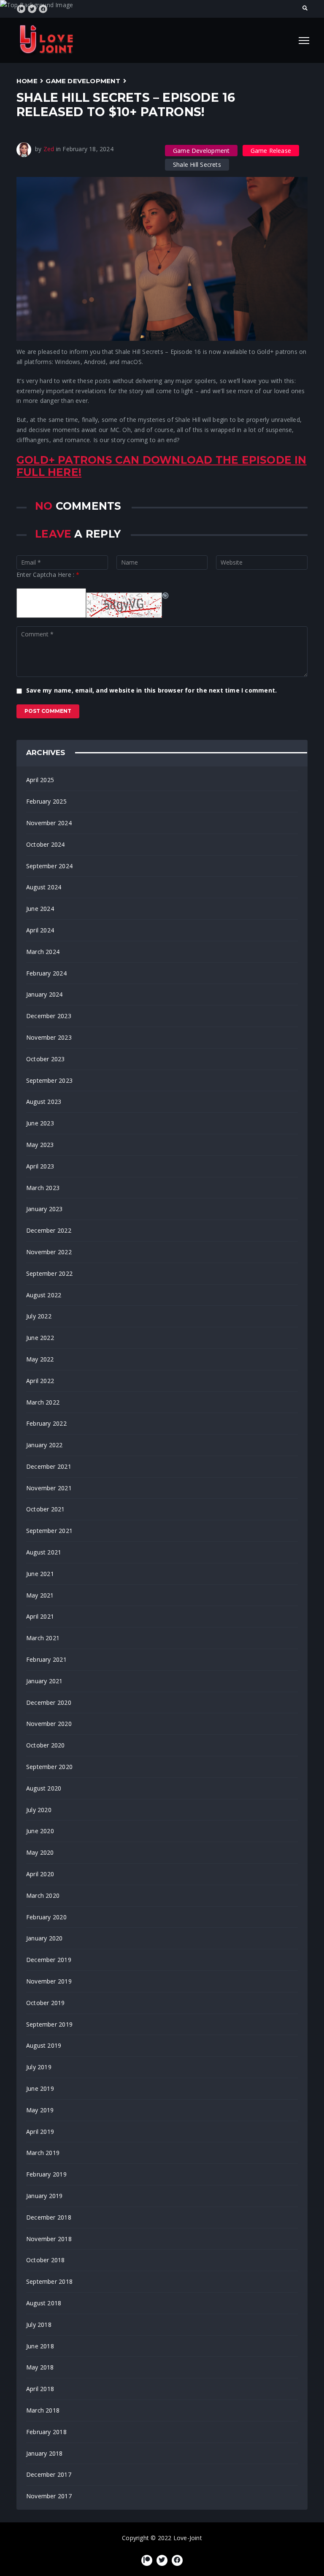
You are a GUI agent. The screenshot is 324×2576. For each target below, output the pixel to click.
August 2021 (44, 1552)
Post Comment (48, 711)
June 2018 (40, 2346)
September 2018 (49, 2281)
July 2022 (39, 1316)
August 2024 (44, 887)
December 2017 (49, 2474)
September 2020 (49, 1767)
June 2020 (40, 1831)
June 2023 (40, 1123)
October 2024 (46, 844)
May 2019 (40, 2110)
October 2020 (46, 1745)
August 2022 (44, 1295)
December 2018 (49, 2217)
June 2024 (40, 909)
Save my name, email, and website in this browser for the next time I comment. (151, 690)
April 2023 (40, 1166)
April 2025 (40, 780)
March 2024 (43, 952)
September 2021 (49, 1531)
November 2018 (49, 2239)
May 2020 (40, 1852)
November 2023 (49, 1037)
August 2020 (44, 1788)
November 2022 (49, 1252)
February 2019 (46, 2174)
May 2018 (40, 2367)
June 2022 (40, 1338)
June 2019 (40, 2088)
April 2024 (40, 930)
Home (27, 81)
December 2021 (49, 1466)
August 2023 (44, 1102)
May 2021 (40, 1595)
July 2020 (39, 1810)
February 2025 (46, 801)
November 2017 (49, 2496)
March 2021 (43, 1638)
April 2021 (40, 1616)
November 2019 (49, 1981)
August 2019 (44, 2045)
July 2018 (39, 2325)
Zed (49, 149)
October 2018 (46, 2260)
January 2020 (45, 1938)
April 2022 (40, 1381)
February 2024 (46, 973)
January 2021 (45, 1681)
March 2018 (43, 2410)
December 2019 (49, 1960)
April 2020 (40, 1874)
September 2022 (49, 1273)
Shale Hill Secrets (197, 164)
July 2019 (39, 2067)
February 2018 (46, 2432)
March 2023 (43, 1188)
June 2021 (40, 1574)
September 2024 (49, 866)
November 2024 (49, 823)
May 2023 (40, 1145)
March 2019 (43, 2153)
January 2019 (45, 2196)
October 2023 (46, 1059)
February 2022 (46, 1423)
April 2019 (40, 2132)
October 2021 (46, 1509)
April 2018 (40, 2389)
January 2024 (45, 994)
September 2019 (49, 2024)
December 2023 (49, 1016)
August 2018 (44, 2303)
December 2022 (49, 1230)
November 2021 (49, 1488)
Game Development (83, 81)
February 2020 (46, 1917)
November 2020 (49, 1724)
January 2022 (45, 1445)
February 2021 (46, 1659)
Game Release (271, 151)
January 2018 (45, 2453)
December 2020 (49, 1702)
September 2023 (49, 1080)
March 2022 (43, 1402)
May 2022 (40, 1359)
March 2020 (43, 1895)
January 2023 (45, 1209)
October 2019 (46, 2003)
